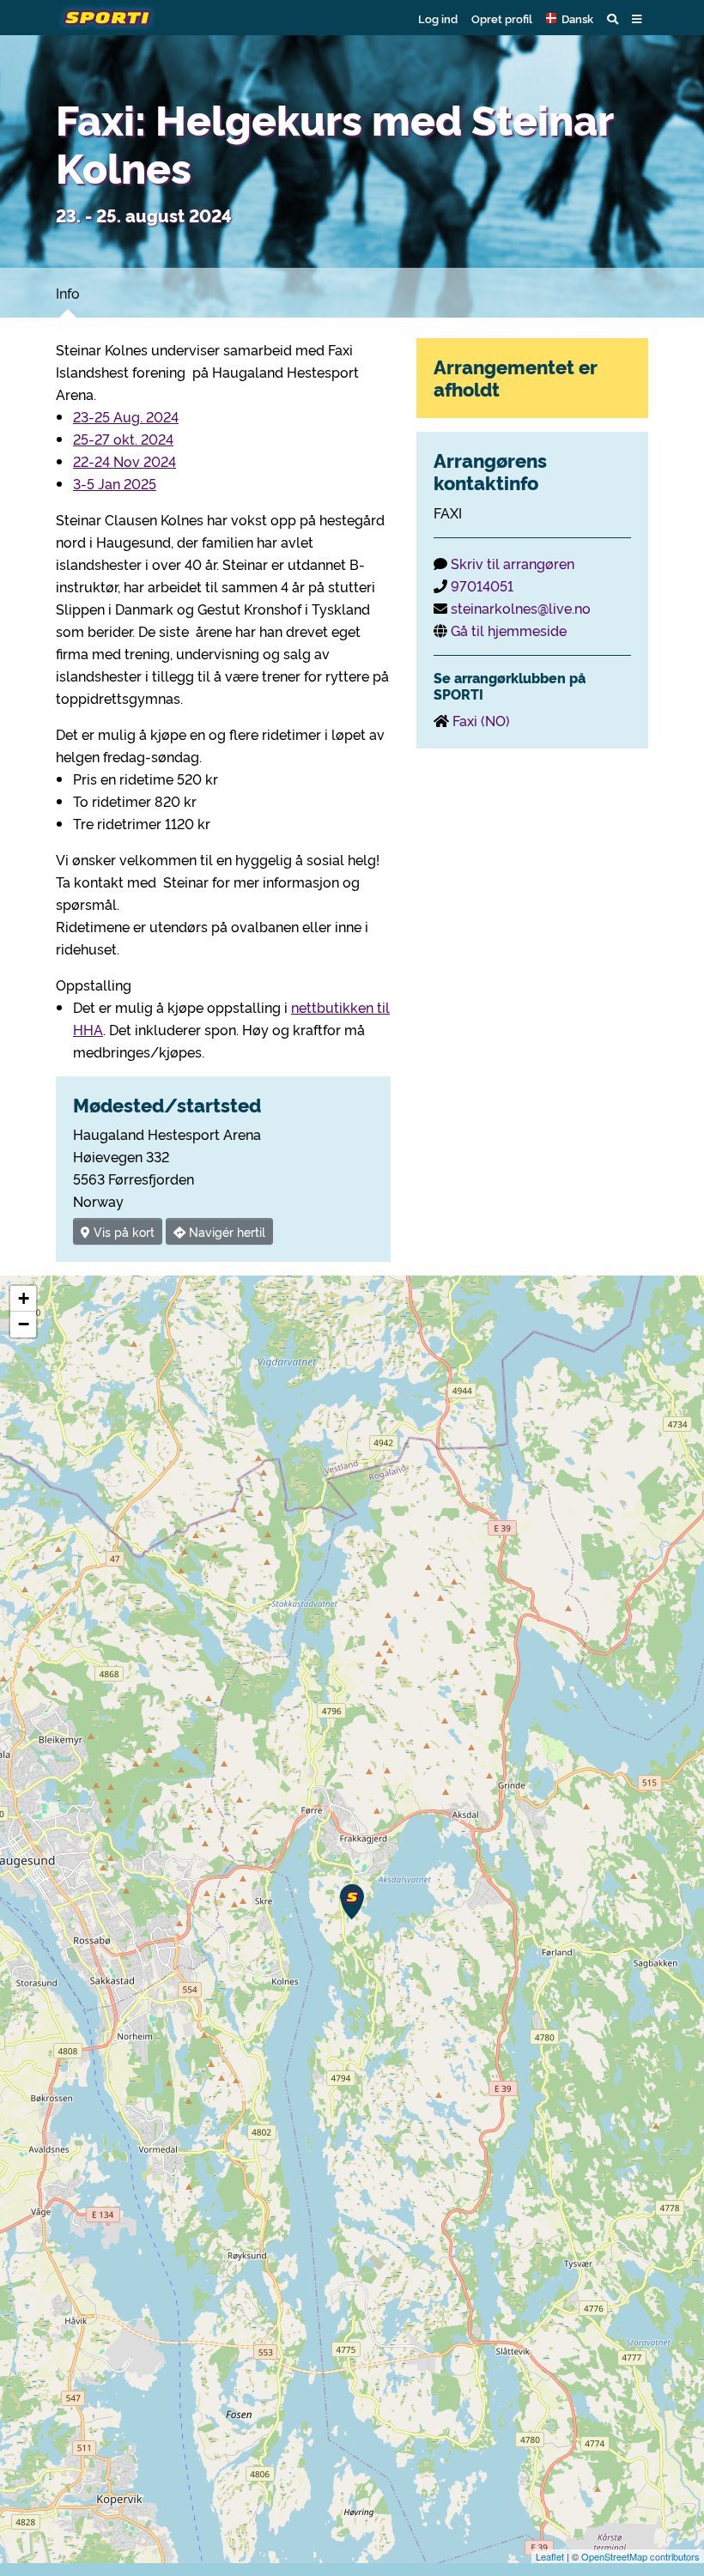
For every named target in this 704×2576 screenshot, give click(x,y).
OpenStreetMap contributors (640, 2556)
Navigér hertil (225, 1231)
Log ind (438, 18)
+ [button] (24, 1298)
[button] (570, 18)
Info (68, 293)
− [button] (24, 1324)
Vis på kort (122, 1231)
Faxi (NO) (481, 720)
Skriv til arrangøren (513, 563)
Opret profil (502, 18)
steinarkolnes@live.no (521, 608)
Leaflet (550, 2556)
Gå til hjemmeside (509, 630)
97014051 (482, 585)
